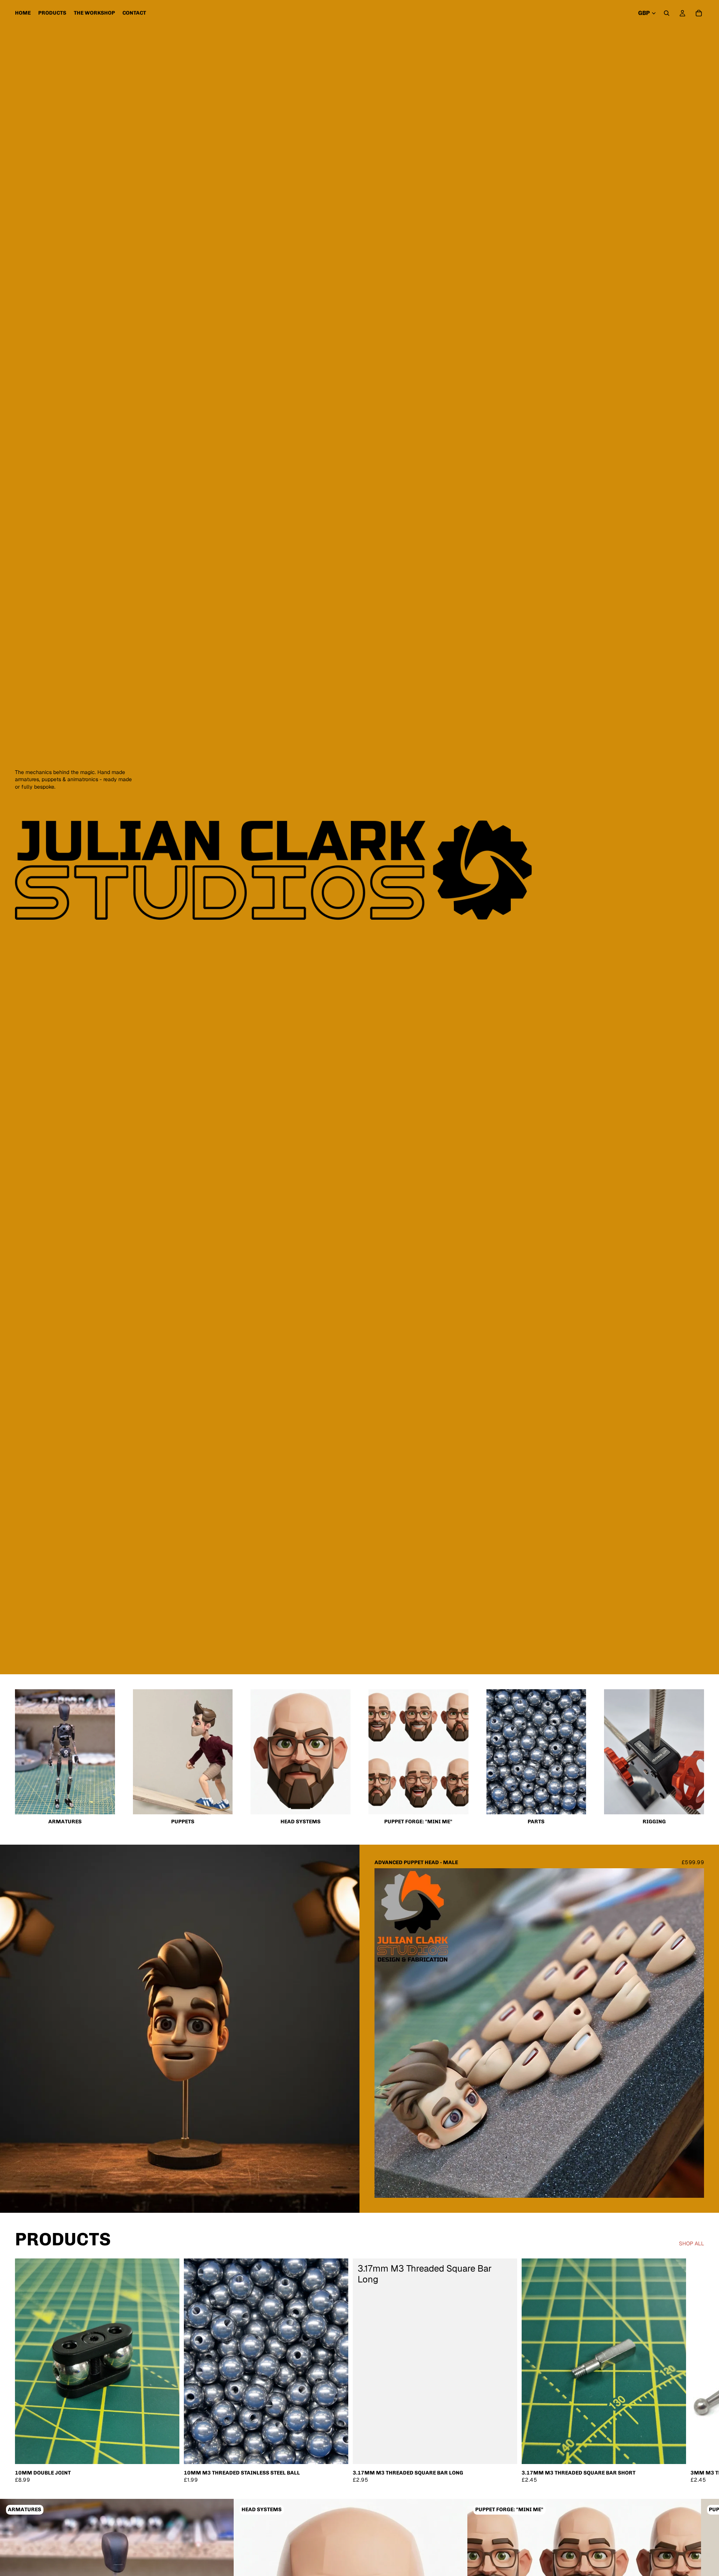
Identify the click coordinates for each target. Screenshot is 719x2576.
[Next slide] (693, 2033)
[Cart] (699, 13)
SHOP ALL (691, 2243)
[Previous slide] (386, 2033)
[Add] (168, 2452)
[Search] (667, 13)
